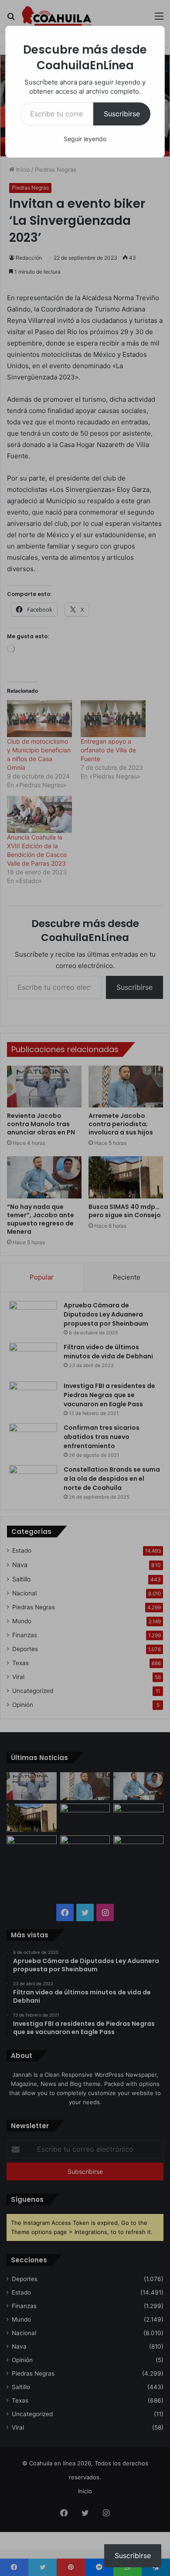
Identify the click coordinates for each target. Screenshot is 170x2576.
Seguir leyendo (85, 139)
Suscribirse (122, 114)
